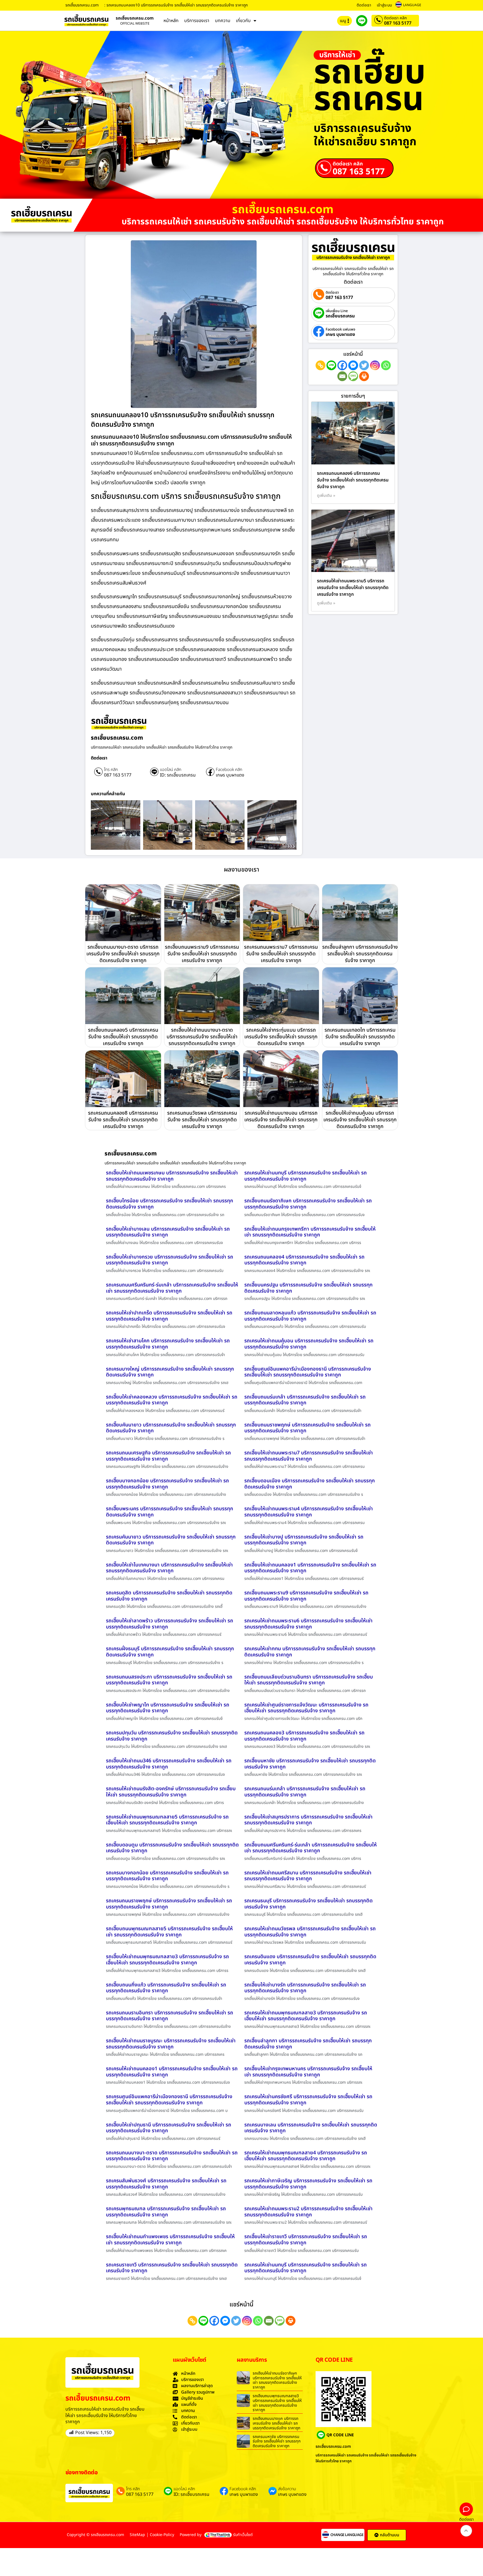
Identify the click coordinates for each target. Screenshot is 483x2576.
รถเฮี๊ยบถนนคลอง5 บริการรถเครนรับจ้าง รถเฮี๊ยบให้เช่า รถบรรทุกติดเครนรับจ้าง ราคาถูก (123, 1037)
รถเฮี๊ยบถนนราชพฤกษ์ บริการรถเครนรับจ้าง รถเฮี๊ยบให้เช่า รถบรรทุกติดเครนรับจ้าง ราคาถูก (307, 1428)
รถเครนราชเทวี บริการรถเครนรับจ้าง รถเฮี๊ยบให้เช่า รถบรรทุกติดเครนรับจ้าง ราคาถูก (172, 2268)
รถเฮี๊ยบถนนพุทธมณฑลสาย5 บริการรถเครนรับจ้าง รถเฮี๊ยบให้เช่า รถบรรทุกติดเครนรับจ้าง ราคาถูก (169, 1932)
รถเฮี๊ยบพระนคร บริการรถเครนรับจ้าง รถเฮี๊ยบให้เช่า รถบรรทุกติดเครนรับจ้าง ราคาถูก (170, 1512)
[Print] (364, 376)
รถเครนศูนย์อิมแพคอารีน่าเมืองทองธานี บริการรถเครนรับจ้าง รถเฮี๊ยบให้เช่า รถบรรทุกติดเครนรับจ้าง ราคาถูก (169, 2100)
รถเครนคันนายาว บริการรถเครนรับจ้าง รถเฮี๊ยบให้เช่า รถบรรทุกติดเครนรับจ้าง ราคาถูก (171, 1540)
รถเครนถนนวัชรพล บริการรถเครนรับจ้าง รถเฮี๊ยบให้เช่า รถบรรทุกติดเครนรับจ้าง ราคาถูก (202, 1120)
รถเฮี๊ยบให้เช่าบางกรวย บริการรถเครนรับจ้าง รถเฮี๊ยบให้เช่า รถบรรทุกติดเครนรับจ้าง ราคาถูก (170, 1260)
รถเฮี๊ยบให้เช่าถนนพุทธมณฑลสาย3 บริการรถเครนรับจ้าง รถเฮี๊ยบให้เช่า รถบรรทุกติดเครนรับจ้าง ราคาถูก (167, 1960)
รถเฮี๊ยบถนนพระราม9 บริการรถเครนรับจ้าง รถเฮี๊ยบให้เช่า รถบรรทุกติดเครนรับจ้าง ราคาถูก (202, 954)
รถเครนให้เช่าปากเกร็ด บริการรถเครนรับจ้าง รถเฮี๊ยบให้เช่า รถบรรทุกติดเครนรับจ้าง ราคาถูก (169, 1316)
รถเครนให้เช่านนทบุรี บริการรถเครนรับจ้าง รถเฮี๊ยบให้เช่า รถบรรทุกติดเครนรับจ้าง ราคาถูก (306, 1176)
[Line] (331, 365)
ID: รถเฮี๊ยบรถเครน (178, 775)
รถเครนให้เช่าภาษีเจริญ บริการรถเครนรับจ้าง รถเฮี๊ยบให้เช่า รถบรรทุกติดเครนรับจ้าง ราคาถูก (308, 2184)
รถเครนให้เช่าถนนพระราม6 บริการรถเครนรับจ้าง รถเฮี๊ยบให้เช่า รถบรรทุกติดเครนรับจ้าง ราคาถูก (308, 1624)
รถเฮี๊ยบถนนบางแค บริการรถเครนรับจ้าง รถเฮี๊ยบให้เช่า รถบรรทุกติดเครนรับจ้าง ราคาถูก (276, 2423)
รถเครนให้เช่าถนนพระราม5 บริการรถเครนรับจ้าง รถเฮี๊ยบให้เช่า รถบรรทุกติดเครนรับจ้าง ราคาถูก (353, 588)
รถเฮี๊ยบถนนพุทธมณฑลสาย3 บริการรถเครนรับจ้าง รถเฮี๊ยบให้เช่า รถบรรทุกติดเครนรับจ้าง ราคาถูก (277, 2403)
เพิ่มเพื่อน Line (337, 311)
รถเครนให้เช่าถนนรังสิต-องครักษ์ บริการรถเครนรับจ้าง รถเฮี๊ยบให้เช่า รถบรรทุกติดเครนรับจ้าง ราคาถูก (171, 1792)
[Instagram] (375, 365)
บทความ (223, 21)
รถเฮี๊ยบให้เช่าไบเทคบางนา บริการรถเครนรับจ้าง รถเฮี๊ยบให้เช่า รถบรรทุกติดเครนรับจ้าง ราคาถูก (169, 1568)
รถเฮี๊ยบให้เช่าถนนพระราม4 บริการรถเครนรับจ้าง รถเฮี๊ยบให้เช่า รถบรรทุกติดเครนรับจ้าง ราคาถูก (309, 1512)
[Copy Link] (320, 365)
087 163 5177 (398, 23)
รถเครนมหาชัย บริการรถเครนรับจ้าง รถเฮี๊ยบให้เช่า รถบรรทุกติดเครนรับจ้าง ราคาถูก (277, 2441)
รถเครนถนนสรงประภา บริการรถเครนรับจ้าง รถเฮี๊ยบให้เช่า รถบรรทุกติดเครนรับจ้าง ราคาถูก (169, 1680)
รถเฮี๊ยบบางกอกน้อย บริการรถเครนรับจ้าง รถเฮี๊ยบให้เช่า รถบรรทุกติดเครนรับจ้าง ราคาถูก (167, 1484)
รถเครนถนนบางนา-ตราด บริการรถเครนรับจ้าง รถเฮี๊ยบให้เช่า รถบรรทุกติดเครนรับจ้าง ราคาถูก (172, 2156)
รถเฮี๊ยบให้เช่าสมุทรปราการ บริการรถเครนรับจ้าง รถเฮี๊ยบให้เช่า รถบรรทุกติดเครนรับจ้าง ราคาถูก (308, 1820)
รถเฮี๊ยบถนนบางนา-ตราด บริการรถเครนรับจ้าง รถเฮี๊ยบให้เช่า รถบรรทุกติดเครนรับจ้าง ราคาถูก (123, 954)
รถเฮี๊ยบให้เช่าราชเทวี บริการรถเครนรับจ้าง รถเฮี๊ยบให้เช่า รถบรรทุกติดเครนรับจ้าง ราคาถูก (306, 2240)
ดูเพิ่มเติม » (326, 496)
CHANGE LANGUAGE (347, 2535)
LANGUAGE (412, 5)
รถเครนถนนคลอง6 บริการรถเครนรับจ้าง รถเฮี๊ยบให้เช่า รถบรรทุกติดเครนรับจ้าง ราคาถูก (353, 480)
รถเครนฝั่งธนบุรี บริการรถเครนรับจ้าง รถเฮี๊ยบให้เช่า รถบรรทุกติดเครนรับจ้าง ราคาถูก (170, 1652)
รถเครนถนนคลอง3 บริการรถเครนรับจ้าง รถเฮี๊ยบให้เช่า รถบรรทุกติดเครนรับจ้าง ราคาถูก (304, 1736)
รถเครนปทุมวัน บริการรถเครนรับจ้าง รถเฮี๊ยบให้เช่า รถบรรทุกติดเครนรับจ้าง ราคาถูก (172, 1736)
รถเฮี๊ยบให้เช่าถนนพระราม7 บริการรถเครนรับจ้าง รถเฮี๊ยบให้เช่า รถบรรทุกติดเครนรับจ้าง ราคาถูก (309, 1456)
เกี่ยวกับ (243, 21)
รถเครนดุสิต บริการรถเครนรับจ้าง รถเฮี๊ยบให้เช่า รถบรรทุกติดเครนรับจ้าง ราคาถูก (169, 1596)
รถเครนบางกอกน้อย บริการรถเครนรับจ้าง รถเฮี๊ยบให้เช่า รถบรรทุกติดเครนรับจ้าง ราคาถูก (167, 1876)
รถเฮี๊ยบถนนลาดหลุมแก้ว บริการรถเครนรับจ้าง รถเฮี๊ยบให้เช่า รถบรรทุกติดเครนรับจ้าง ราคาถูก (310, 1316)
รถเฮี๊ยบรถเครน (340, 316)
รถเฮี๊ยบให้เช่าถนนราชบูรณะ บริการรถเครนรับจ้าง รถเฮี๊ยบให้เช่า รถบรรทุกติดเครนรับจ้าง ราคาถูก (171, 2044)
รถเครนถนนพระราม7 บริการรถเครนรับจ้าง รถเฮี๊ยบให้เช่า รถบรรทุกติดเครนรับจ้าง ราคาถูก (281, 954)
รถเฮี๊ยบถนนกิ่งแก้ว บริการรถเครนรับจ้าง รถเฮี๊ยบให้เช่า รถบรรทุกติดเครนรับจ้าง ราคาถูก (166, 1988)
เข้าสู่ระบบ (384, 5)
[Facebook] (342, 365)
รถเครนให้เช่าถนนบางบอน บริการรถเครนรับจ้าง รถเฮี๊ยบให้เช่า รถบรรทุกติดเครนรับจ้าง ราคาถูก (281, 1120)
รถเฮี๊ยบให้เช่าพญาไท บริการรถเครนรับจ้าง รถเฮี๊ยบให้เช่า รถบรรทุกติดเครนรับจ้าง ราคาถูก (168, 1708)
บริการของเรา (197, 21)
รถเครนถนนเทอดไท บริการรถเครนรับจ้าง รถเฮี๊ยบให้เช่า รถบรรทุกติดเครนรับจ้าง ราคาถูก (360, 1037)
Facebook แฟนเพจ (340, 330)
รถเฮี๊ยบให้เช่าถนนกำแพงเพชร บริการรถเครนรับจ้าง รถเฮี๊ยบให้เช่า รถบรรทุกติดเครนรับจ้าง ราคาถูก (170, 2240)
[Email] (342, 376)
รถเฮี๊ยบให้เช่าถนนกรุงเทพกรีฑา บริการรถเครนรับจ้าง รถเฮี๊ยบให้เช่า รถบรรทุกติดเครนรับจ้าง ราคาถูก (310, 1232)
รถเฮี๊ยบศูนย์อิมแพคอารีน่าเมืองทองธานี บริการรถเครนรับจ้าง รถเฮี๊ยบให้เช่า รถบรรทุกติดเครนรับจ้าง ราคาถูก (308, 1372)
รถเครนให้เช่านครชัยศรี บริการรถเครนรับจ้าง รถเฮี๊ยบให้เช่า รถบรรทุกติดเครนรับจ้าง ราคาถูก (308, 2100)
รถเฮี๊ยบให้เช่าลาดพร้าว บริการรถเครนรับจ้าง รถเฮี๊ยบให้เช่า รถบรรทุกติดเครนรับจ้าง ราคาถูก (170, 1624)
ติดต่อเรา (364, 5)
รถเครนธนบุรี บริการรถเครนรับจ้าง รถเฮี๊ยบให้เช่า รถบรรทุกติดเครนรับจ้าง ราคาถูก (308, 1904)
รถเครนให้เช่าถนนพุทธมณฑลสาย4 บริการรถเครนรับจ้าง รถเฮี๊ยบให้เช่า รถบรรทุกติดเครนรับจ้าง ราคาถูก (306, 2156)
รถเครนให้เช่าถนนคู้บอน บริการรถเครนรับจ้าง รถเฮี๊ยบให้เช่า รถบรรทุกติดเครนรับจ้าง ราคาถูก (309, 1344)
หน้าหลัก (171, 21)
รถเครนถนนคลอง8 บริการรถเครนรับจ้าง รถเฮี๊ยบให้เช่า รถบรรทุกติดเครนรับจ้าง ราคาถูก (123, 1120)
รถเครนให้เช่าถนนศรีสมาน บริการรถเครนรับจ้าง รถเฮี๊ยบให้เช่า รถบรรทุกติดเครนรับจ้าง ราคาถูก (308, 1876)
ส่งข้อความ (287, 2489)
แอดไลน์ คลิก (171, 770)
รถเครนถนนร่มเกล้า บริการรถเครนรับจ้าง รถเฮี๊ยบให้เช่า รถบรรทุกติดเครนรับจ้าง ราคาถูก (305, 1792)
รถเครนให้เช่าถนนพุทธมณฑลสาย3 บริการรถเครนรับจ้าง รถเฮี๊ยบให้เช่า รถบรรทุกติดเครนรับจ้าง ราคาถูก (306, 2016)
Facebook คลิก (229, 770)
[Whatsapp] (386, 365)
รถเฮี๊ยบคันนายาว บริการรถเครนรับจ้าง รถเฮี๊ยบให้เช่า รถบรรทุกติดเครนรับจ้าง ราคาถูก (171, 1428)
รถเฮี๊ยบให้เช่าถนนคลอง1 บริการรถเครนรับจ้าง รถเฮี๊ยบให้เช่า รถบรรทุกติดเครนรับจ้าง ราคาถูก (310, 1568)
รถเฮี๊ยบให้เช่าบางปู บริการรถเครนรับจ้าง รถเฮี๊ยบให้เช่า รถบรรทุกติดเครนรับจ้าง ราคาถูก (304, 1540)
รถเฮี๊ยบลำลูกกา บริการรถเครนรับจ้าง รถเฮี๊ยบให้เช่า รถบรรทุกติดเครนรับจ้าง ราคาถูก (360, 954)
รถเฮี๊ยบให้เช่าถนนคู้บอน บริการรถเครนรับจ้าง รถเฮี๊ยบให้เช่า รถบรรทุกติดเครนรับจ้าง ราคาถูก (360, 1120)
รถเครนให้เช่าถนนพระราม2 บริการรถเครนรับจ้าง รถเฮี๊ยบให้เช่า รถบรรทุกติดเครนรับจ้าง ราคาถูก (308, 2212)
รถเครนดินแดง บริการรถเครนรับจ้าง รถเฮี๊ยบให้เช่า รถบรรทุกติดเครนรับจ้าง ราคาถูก (310, 1960)
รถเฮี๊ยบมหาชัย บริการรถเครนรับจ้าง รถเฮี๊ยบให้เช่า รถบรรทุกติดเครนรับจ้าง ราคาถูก (310, 1764)
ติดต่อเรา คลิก (395, 18)
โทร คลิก (111, 770)
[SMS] (353, 376)
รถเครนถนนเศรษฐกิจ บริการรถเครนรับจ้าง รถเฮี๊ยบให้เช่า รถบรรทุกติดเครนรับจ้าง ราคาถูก (168, 1456)
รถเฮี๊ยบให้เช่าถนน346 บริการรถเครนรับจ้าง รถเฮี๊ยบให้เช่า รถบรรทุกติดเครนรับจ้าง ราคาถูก (169, 1764)
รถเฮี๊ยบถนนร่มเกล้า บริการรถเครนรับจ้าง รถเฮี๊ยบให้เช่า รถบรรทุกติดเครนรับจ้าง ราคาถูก (305, 1400)
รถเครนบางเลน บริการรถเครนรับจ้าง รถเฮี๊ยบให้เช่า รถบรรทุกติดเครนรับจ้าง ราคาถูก (311, 2128)
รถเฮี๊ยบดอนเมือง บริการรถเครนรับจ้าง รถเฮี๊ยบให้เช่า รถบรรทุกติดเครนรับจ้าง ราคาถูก (310, 1484)
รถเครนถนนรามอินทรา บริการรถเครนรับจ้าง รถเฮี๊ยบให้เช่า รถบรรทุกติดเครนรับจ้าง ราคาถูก (170, 2016)
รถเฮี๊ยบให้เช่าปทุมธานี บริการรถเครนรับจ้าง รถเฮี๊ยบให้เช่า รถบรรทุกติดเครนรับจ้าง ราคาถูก (169, 2128)
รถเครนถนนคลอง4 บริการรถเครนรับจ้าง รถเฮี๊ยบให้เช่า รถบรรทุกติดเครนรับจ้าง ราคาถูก (304, 1260)
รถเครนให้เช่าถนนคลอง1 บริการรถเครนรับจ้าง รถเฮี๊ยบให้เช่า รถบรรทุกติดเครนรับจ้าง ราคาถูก (172, 2072)
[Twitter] (364, 365)
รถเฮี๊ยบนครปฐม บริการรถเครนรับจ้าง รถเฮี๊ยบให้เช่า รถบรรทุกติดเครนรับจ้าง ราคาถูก (308, 1288)
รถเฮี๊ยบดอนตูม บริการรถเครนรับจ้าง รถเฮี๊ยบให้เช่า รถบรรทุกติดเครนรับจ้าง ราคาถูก (172, 1848)
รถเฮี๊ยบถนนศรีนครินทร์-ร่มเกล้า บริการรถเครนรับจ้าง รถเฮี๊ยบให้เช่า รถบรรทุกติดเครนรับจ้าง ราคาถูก (311, 1848)
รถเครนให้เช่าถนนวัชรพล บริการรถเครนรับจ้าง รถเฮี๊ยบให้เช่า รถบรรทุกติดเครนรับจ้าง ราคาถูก (310, 1932)
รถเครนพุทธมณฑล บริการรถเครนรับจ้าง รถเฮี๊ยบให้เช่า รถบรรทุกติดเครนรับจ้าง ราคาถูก (166, 2212)
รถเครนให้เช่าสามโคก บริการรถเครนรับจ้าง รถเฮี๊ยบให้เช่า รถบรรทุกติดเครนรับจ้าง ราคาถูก (168, 1344)
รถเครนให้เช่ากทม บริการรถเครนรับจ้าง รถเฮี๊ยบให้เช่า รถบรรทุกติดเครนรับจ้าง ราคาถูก (310, 1652)
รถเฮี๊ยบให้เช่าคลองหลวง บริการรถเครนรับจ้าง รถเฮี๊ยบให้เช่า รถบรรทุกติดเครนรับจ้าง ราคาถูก (172, 1400)
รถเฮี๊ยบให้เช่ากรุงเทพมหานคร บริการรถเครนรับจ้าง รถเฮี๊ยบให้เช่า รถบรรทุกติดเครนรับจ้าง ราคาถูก (308, 2072)
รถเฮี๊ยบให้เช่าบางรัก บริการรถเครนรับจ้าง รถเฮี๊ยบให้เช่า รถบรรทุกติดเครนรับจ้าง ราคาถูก (305, 1988)
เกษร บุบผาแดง (230, 775)
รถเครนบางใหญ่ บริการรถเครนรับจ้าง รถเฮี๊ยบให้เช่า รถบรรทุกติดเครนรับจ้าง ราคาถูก (170, 1372)
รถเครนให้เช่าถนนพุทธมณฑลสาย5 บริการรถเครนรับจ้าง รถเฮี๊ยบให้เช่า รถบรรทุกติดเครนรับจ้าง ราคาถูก (167, 1820)
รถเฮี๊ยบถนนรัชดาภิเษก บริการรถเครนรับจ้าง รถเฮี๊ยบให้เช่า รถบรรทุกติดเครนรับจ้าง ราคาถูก (308, 1204)
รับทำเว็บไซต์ (243, 2535)
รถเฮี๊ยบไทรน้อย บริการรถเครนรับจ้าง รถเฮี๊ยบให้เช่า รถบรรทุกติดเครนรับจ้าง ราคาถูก (170, 1204)
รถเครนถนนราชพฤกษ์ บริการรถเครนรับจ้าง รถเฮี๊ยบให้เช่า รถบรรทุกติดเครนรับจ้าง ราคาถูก (169, 1904)
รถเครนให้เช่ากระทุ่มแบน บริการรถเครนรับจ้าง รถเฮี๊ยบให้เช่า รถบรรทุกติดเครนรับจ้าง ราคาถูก (281, 1037)
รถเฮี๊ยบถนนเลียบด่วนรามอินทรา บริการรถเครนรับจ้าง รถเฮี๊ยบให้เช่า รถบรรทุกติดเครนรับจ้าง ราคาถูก (309, 1680)
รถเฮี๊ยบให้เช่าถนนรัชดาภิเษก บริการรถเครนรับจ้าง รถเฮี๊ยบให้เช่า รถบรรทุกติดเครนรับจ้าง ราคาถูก (277, 2380)
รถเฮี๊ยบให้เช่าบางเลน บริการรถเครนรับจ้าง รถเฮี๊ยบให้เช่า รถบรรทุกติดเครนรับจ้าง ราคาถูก (168, 1232)
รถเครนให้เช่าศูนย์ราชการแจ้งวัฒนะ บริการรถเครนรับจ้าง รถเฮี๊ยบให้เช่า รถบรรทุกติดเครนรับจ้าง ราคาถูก (306, 1708)
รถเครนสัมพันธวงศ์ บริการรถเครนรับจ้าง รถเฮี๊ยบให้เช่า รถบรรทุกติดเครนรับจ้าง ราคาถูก (166, 2184)
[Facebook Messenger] (353, 365)
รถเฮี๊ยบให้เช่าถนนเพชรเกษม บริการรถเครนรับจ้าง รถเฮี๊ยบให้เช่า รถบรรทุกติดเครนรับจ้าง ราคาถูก (172, 1176)
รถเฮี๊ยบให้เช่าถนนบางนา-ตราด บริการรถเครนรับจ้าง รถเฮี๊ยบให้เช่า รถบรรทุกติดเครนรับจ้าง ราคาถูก (202, 1037)
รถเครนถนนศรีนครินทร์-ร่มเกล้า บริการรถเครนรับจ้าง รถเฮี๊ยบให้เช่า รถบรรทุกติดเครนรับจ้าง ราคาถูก (172, 1288)
